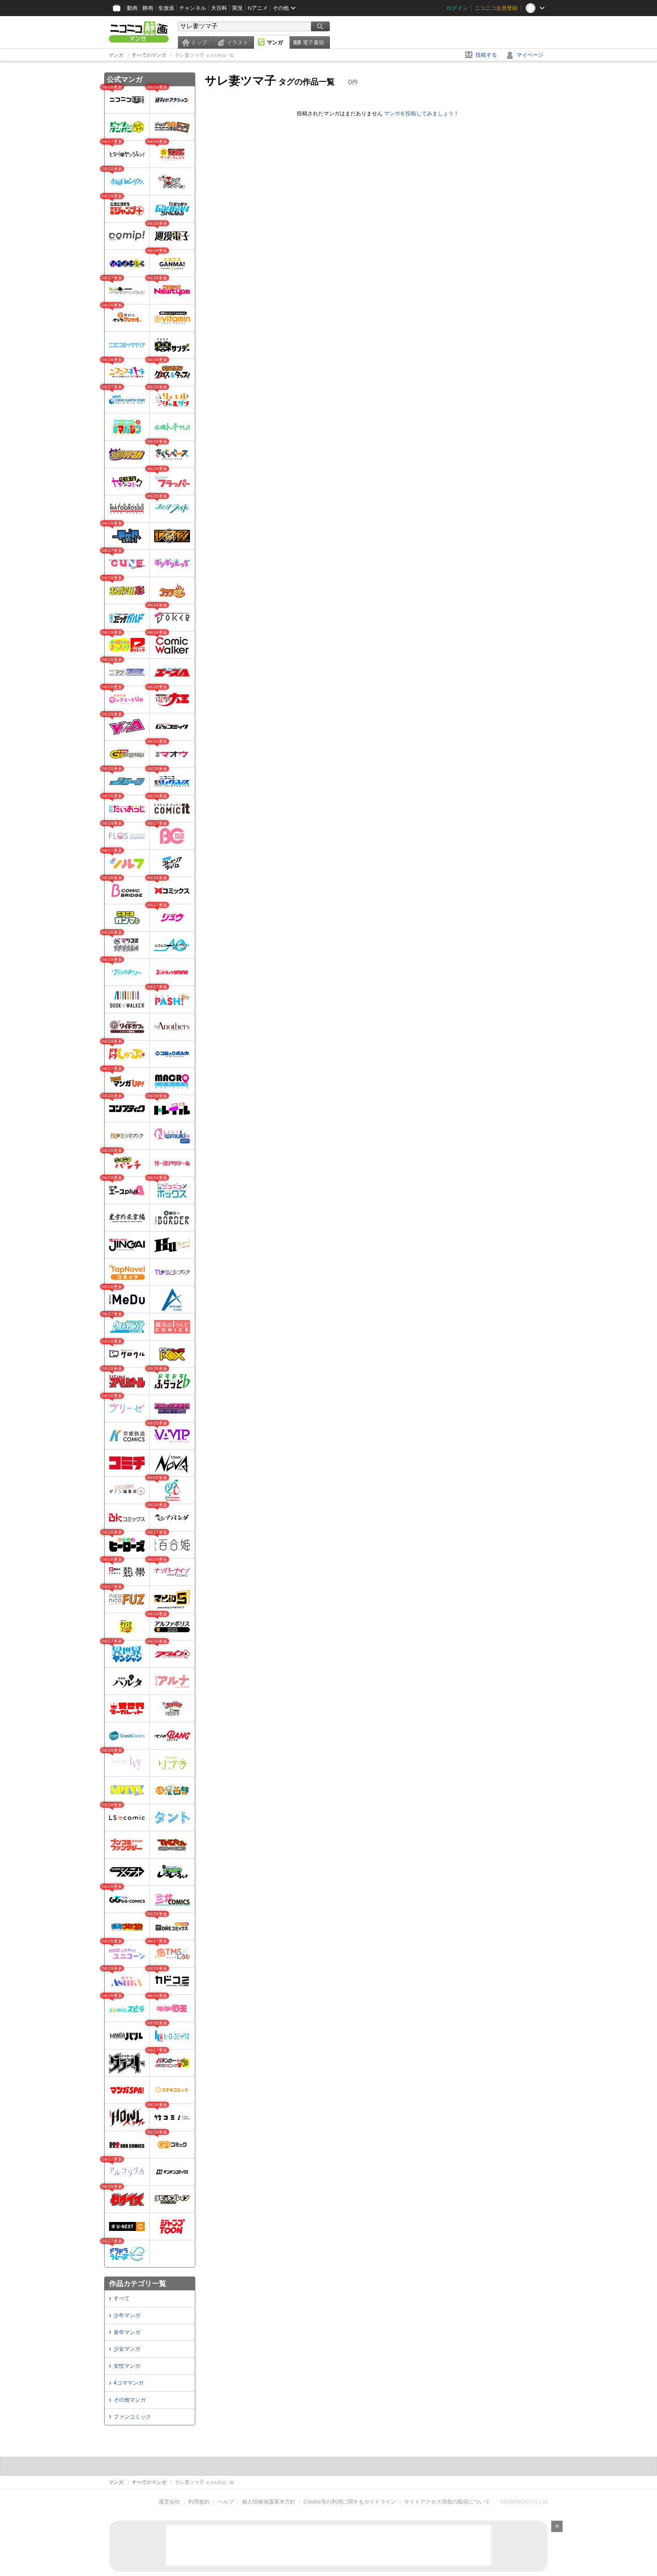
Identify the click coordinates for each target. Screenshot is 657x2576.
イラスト (237, 42)
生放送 (166, 8)
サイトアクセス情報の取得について (447, 2502)
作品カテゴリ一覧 (138, 2283)
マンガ (275, 42)
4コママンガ (128, 2383)
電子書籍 (313, 42)
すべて (122, 2298)
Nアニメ (258, 8)
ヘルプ (226, 2502)
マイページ (530, 55)
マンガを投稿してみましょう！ (421, 114)
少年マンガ (127, 2315)
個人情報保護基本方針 (269, 2502)
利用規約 (199, 2502)
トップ (199, 42)
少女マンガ (127, 2349)
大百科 (219, 8)
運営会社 (169, 2502)
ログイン (457, 8)
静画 (148, 8)
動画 (132, 8)
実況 (237, 8)
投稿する (486, 55)
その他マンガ (130, 2400)
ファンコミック (132, 2417)
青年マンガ (127, 2332)
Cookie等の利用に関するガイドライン (350, 2502)
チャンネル (193, 8)
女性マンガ (127, 2366)
